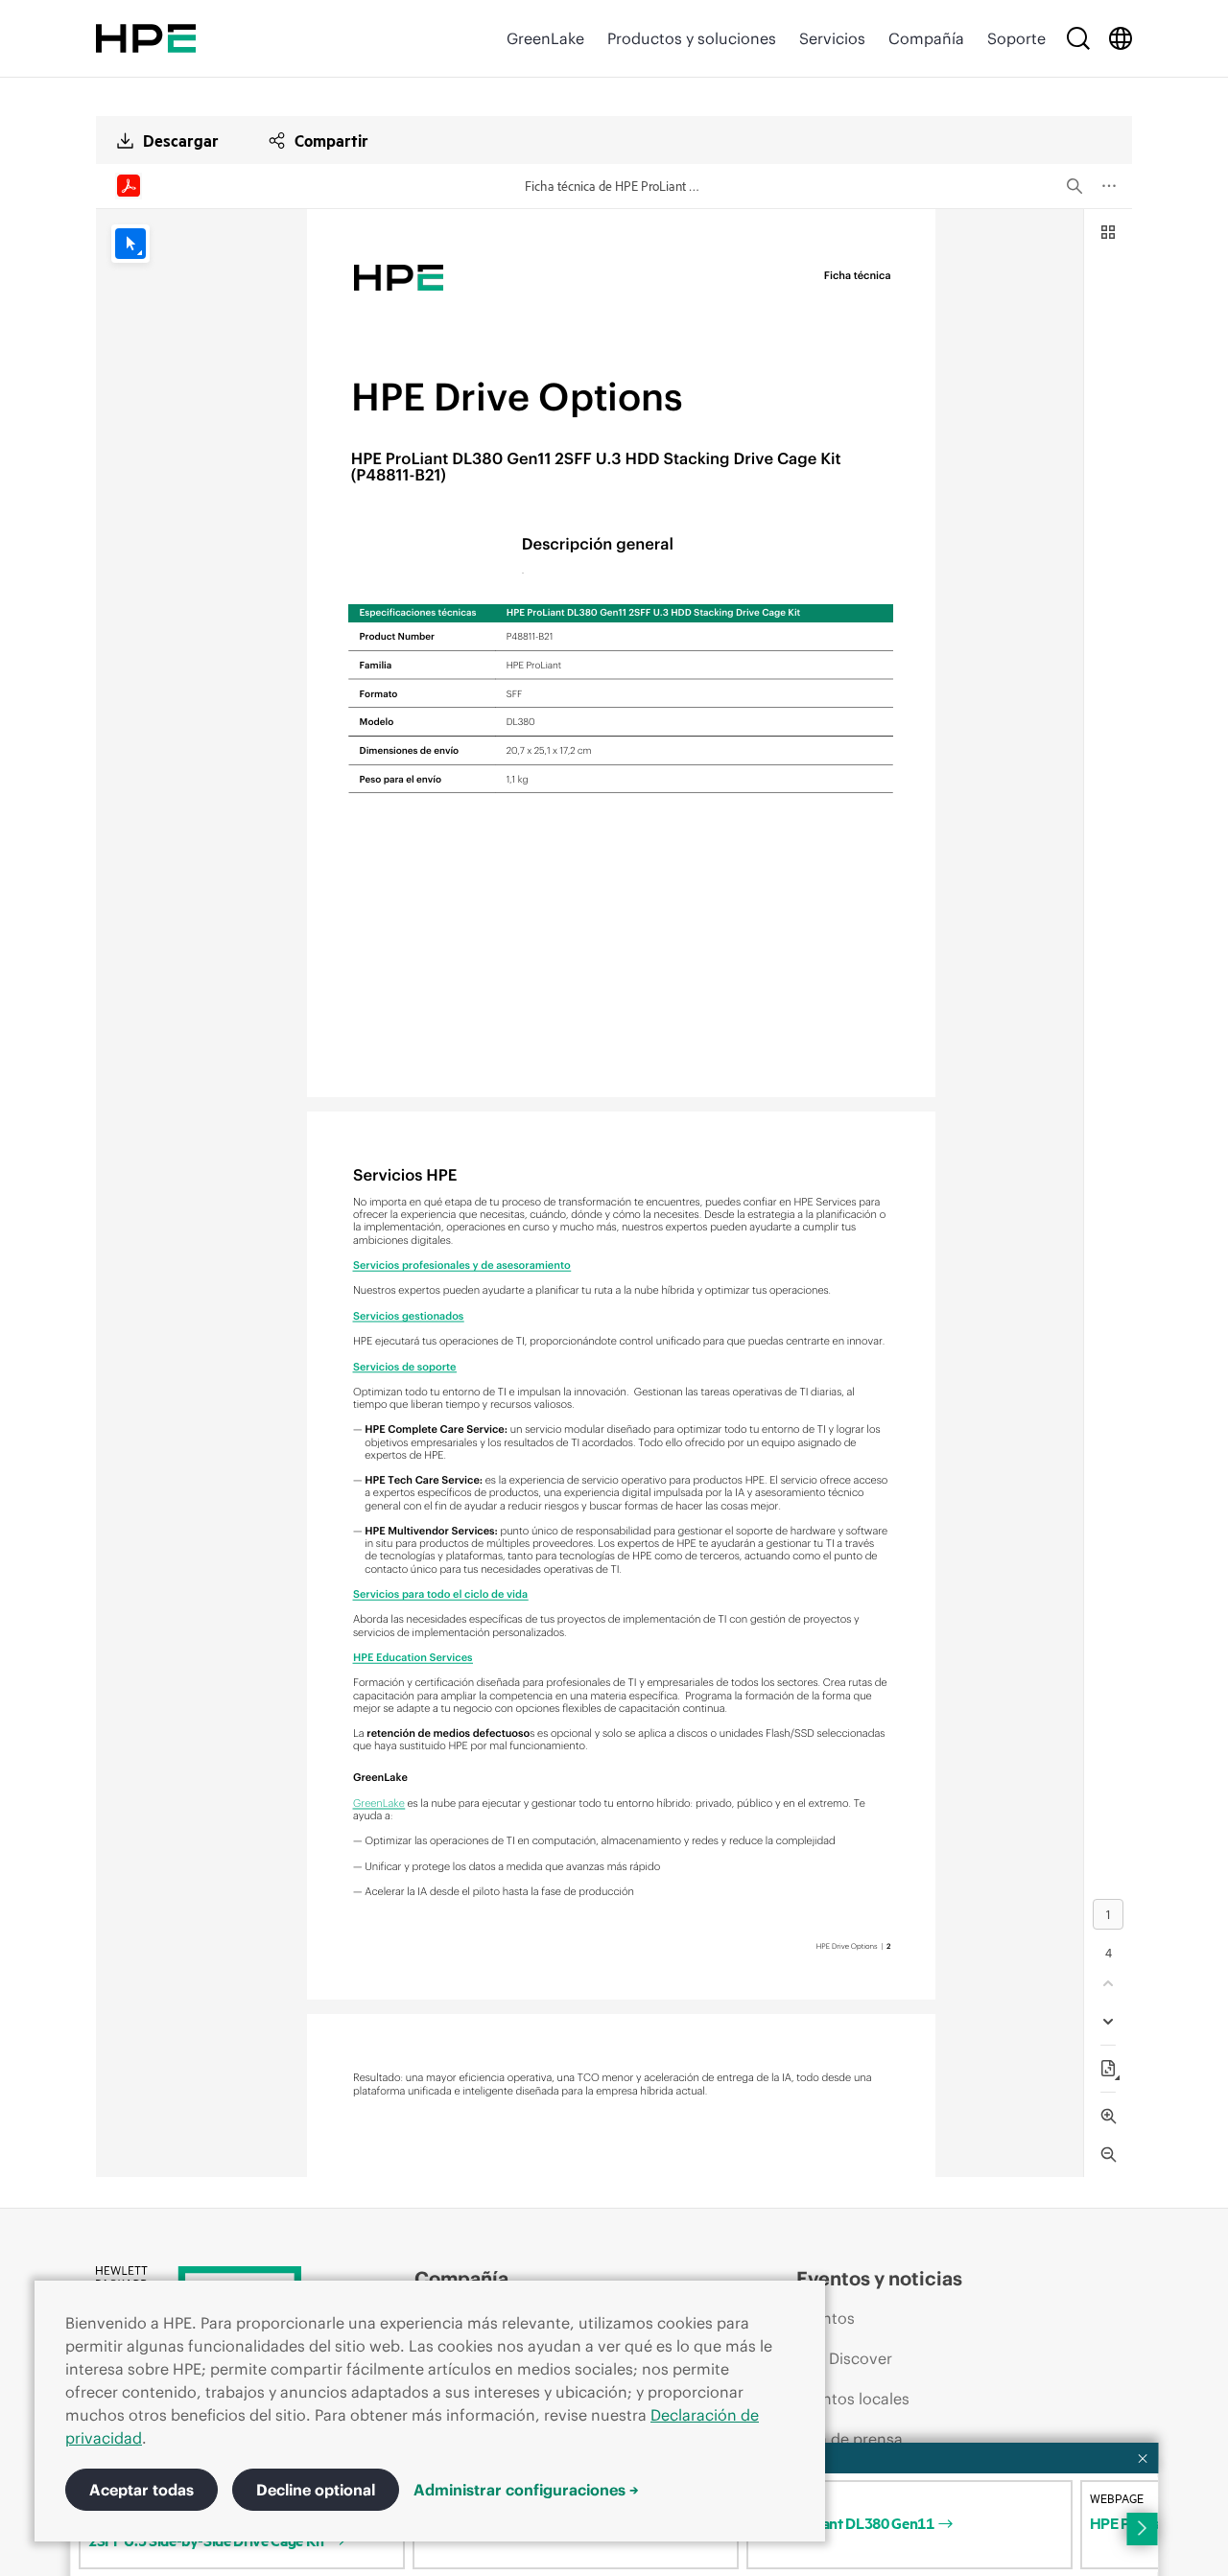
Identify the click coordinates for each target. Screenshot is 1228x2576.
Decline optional (316, 2490)
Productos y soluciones (692, 38)
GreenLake (545, 38)
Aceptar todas (142, 2490)
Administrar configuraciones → (526, 2490)
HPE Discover (844, 2358)
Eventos (826, 2318)
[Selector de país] (1121, 38)
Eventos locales (853, 2399)
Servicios (832, 38)
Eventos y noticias (879, 2278)
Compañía (926, 38)
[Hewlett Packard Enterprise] (146, 38)
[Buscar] (1078, 38)
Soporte (1016, 38)
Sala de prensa (850, 2439)
